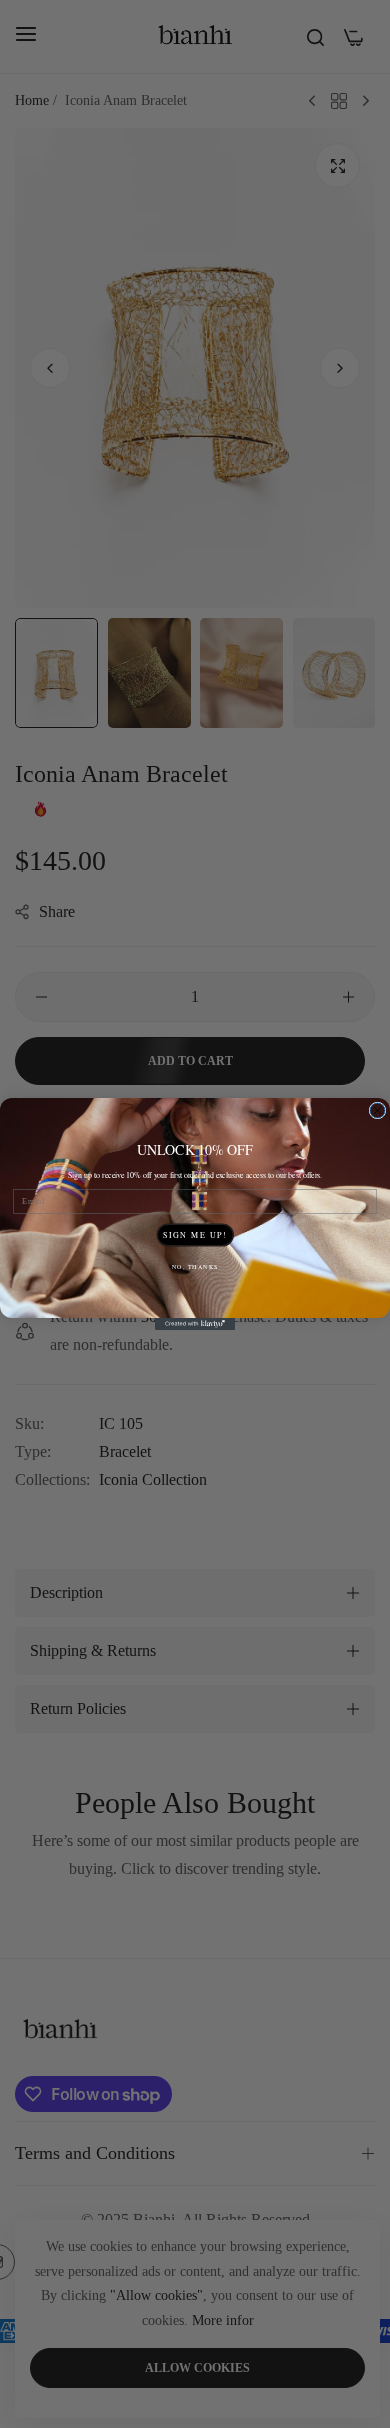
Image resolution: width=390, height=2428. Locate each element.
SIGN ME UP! (195, 1234)
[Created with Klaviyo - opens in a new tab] (195, 1324)
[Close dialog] (377, 1110)
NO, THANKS (195, 1266)
